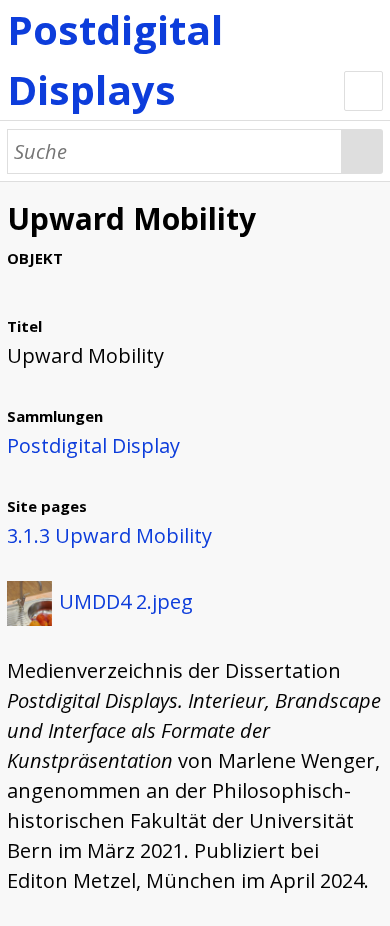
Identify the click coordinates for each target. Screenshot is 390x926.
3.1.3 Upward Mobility (109, 535)
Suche (363, 151)
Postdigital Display (93, 445)
